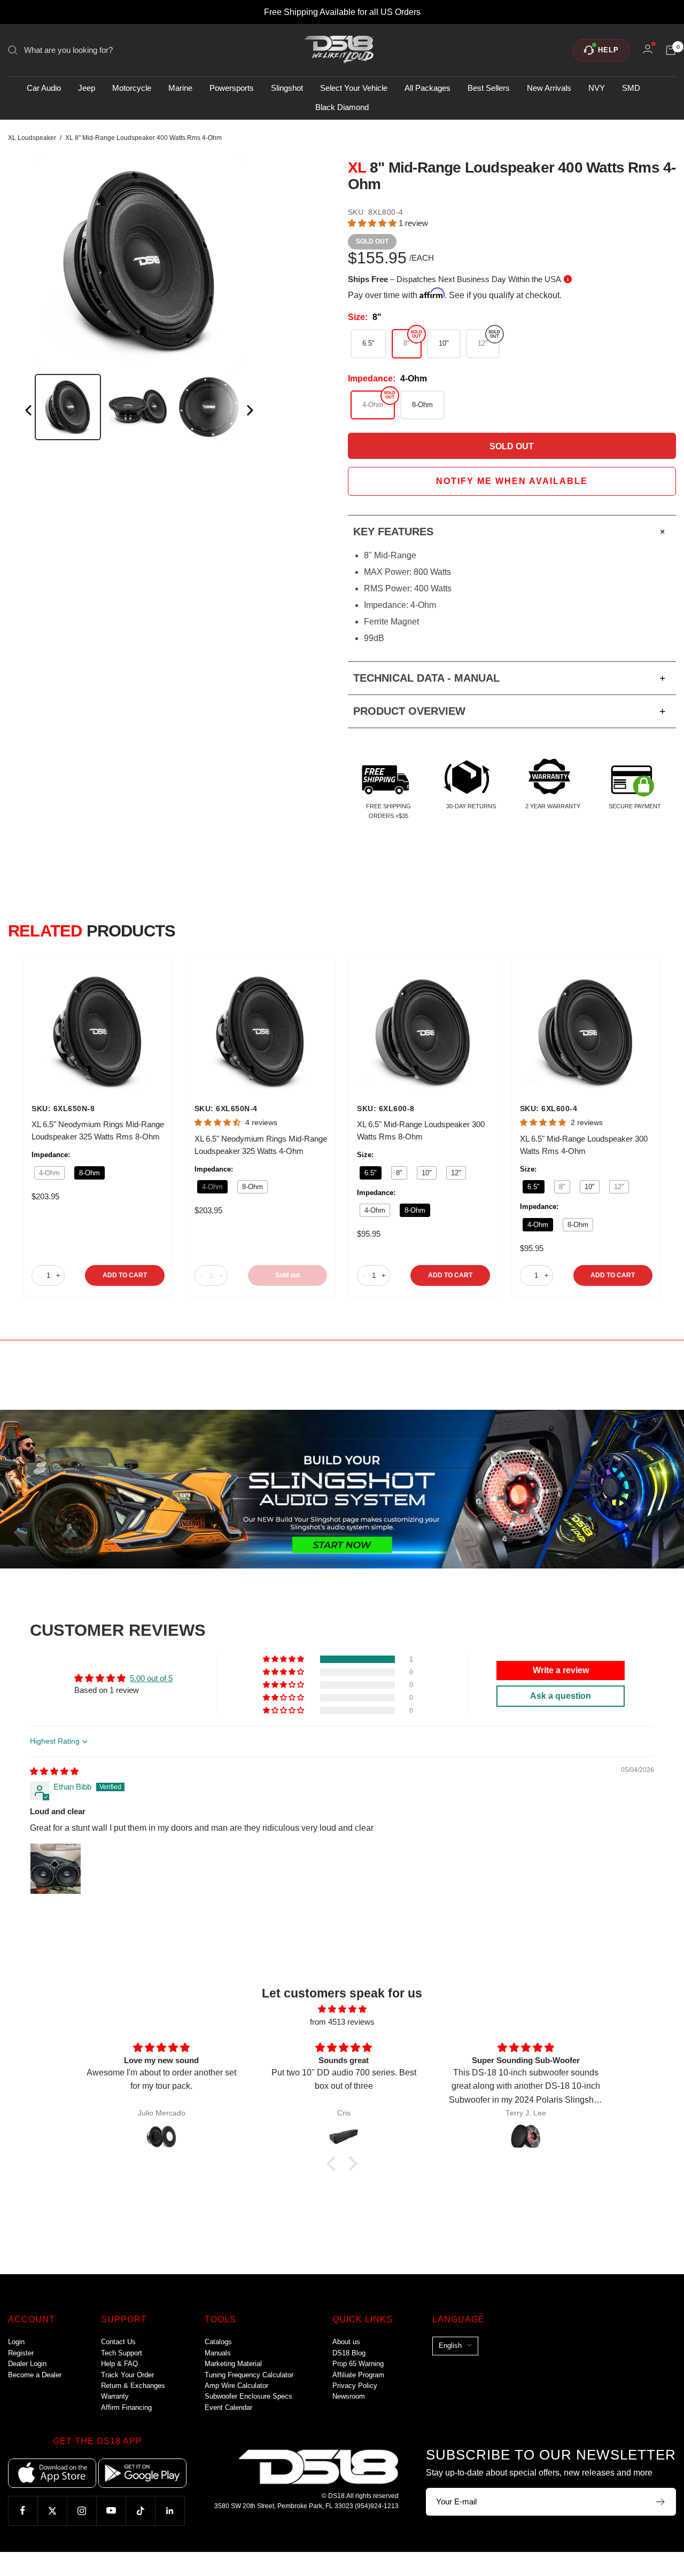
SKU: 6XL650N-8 (63, 1109)
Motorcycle (132, 88)
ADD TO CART (125, 1275)
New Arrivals (549, 88)
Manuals (218, 2353)
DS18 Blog (349, 2353)
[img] (54, 1771)
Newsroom (349, 2396)
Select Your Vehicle (354, 88)
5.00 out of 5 (151, 1678)
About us (346, 2342)
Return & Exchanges (133, 2386)
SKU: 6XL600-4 (549, 1109)
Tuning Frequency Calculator (249, 2375)
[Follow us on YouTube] (111, 2511)
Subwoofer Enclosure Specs (248, 2396)
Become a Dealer (35, 2375)
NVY (597, 88)
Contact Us (118, 2342)
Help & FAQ (119, 2364)
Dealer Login (27, 2364)
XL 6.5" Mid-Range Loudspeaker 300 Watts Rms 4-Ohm (584, 1145)
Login (16, 2342)
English (450, 2345)
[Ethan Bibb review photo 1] (56, 1869)
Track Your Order (127, 2375)
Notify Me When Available (512, 481)
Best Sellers (489, 88)
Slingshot (287, 88)
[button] (373, 223)
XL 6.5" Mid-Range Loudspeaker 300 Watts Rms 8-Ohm (421, 1130)
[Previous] (29, 412)
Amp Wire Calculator (236, 2386)
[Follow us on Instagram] (81, 2511)
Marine (180, 88)
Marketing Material (233, 2364)
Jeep (87, 88)
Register (21, 2353)
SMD (631, 88)
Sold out (287, 1275)
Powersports (232, 88)
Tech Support (122, 2353)
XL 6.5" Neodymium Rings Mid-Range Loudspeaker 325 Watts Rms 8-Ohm (98, 1130)
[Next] (249, 412)
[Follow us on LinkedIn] (170, 2511)
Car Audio (44, 88)
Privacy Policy (355, 2386)
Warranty (115, 2396)
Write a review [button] (561, 1670)
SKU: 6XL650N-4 (226, 1109)
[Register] (661, 2502)
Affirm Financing (126, 2407)
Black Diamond (342, 107)
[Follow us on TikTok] (140, 2511)
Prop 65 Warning (358, 2364)
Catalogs (218, 2342)
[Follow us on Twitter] (52, 2511)
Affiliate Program (358, 2375)
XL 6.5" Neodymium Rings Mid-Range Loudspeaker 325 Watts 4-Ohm (261, 1145)
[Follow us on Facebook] (23, 2511)
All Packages (428, 88)
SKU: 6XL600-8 (386, 1109)
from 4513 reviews (342, 2022)
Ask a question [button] (561, 1696)
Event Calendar (228, 2407)
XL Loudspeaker (32, 138)
